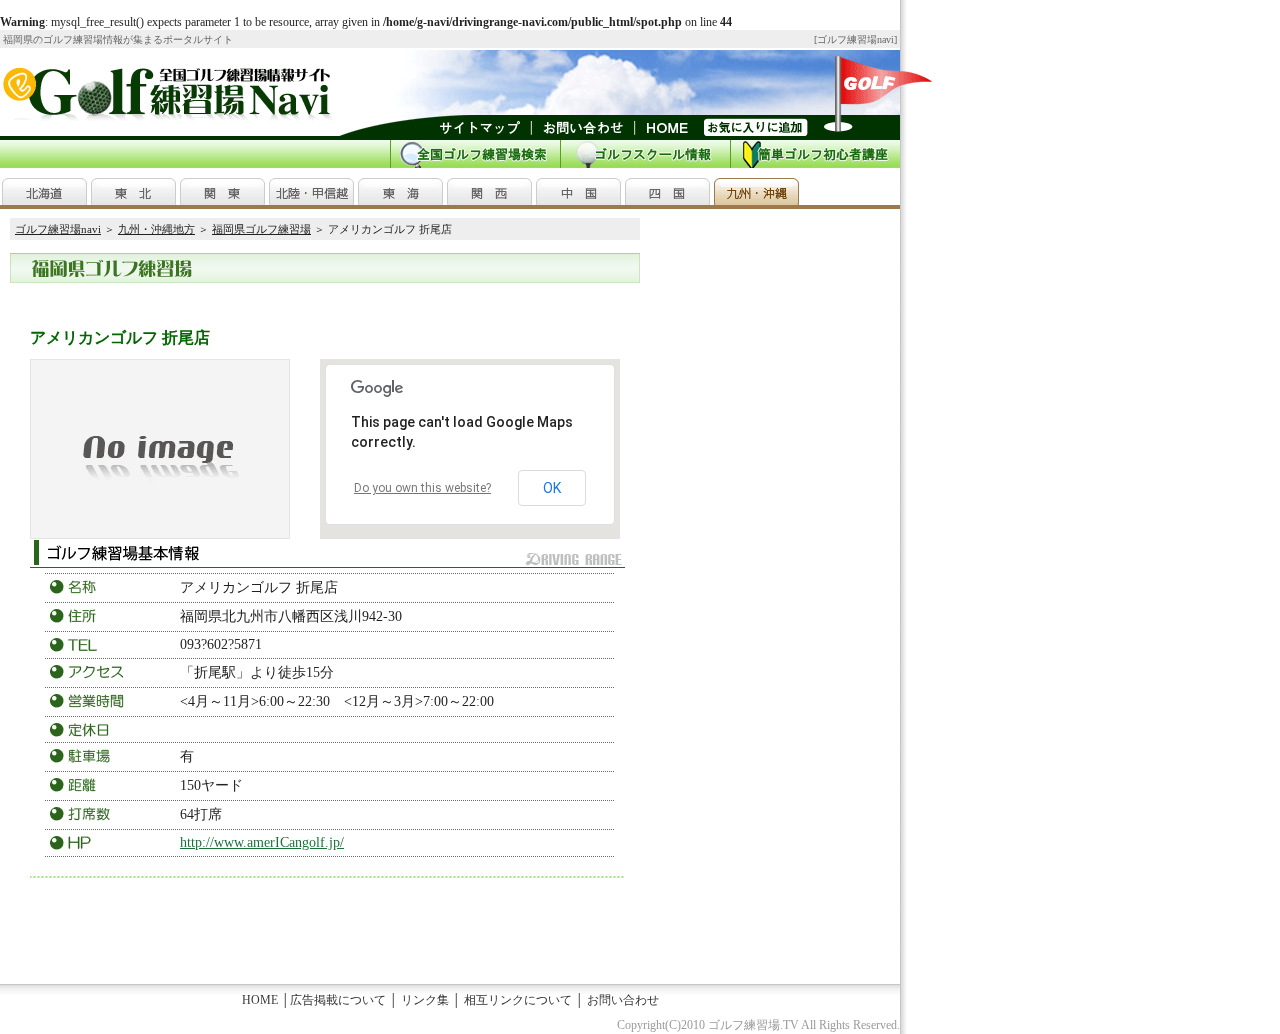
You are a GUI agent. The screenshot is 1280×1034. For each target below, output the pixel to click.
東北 (133, 191)
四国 (667, 191)
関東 (222, 191)
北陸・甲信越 (311, 191)
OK (552, 488)
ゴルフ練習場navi (855, 39)
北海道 (44, 191)
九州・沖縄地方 (156, 229)
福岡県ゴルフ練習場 (261, 229)
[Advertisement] (254, 300)
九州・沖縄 (756, 191)
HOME (260, 1000)
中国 (578, 191)
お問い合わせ (623, 1000)
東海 (400, 191)
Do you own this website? (422, 488)
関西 (489, 191)
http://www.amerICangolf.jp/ (262, 842)
